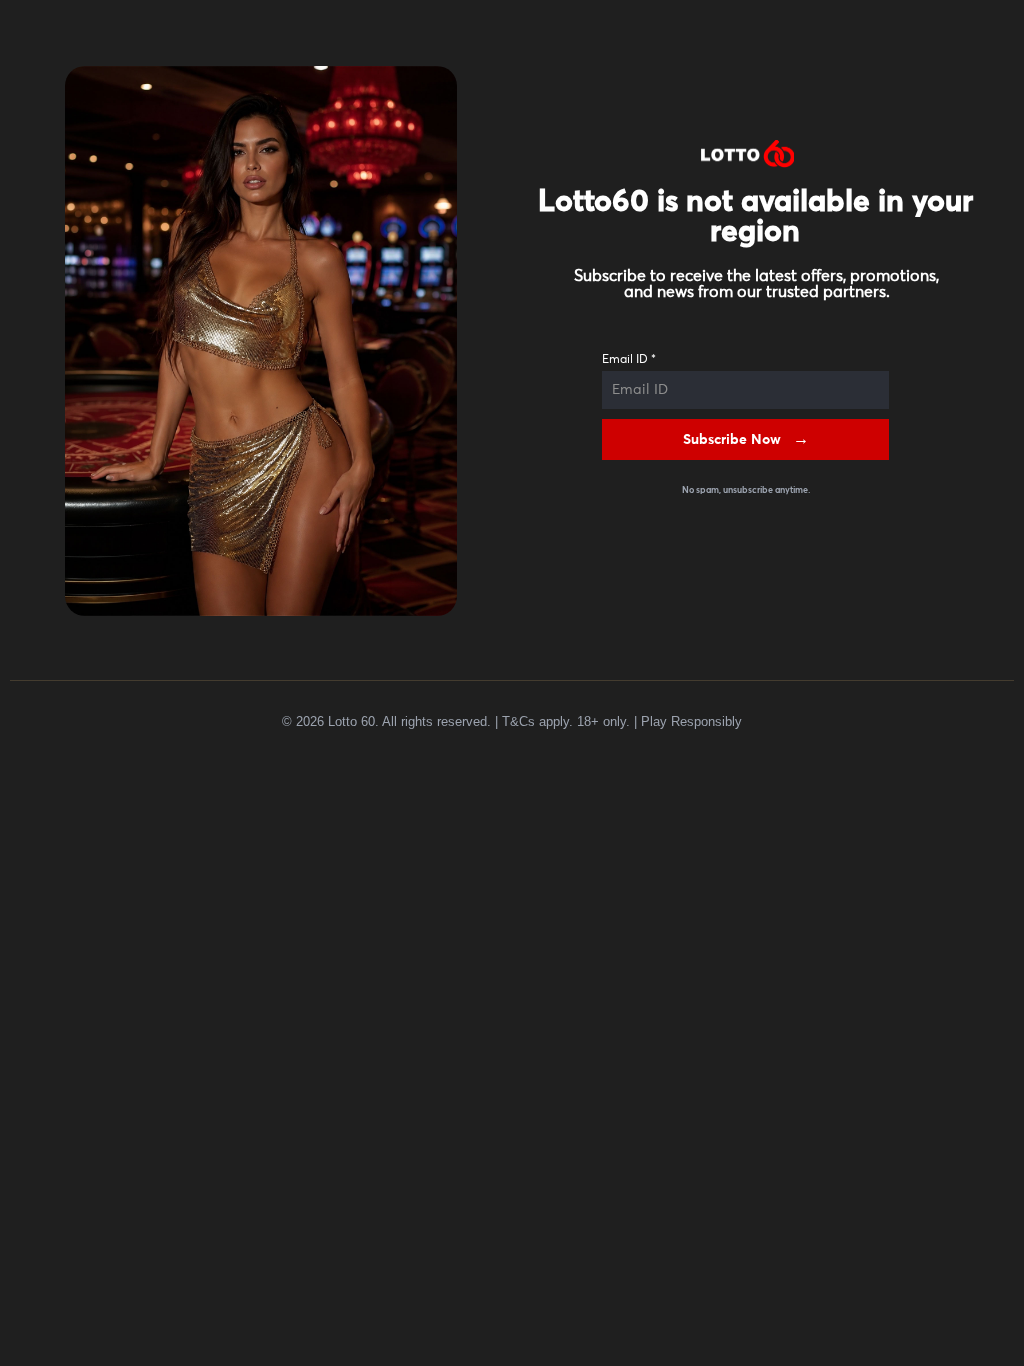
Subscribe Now (732, 440)
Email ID (629, 360)
